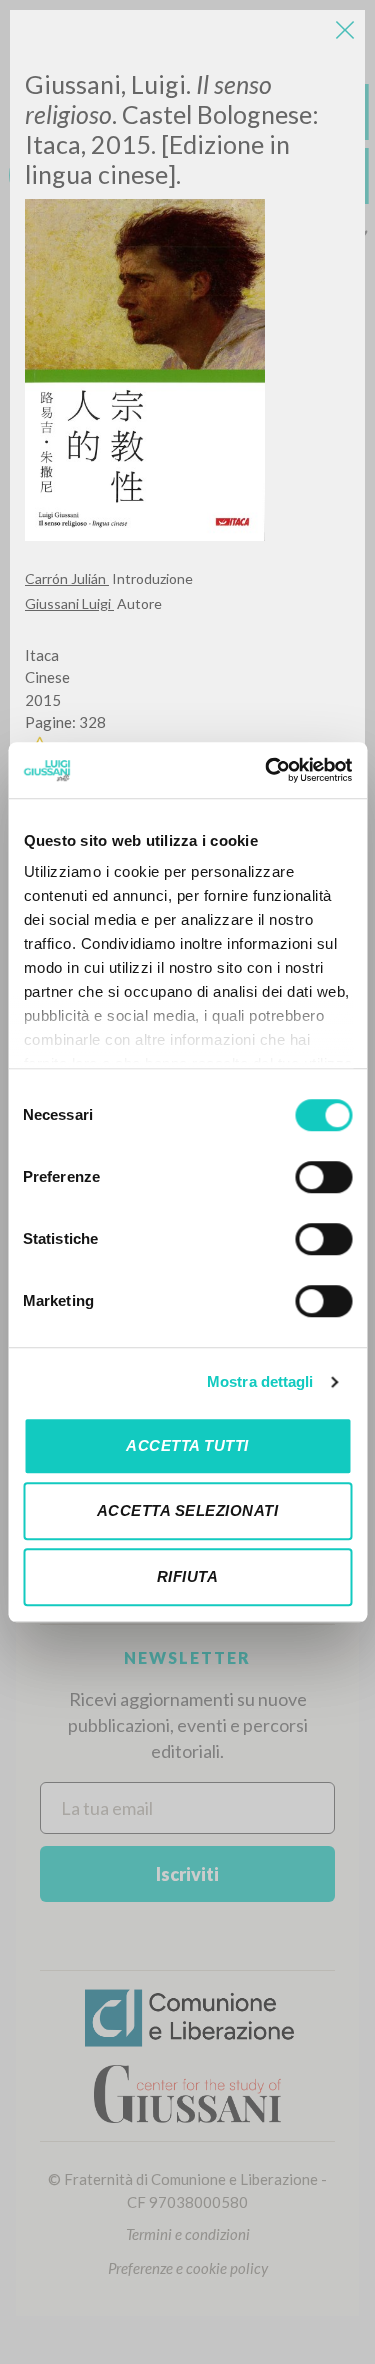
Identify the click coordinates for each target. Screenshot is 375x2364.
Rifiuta (188, 1576)
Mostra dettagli (260, 1381)
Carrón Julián (67, 578)
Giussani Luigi (69, 603)
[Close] (345, 30)
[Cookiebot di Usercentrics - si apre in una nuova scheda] (267, 770)
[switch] (323, 1177)
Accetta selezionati (188, 1510)
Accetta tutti (187, 1445)
